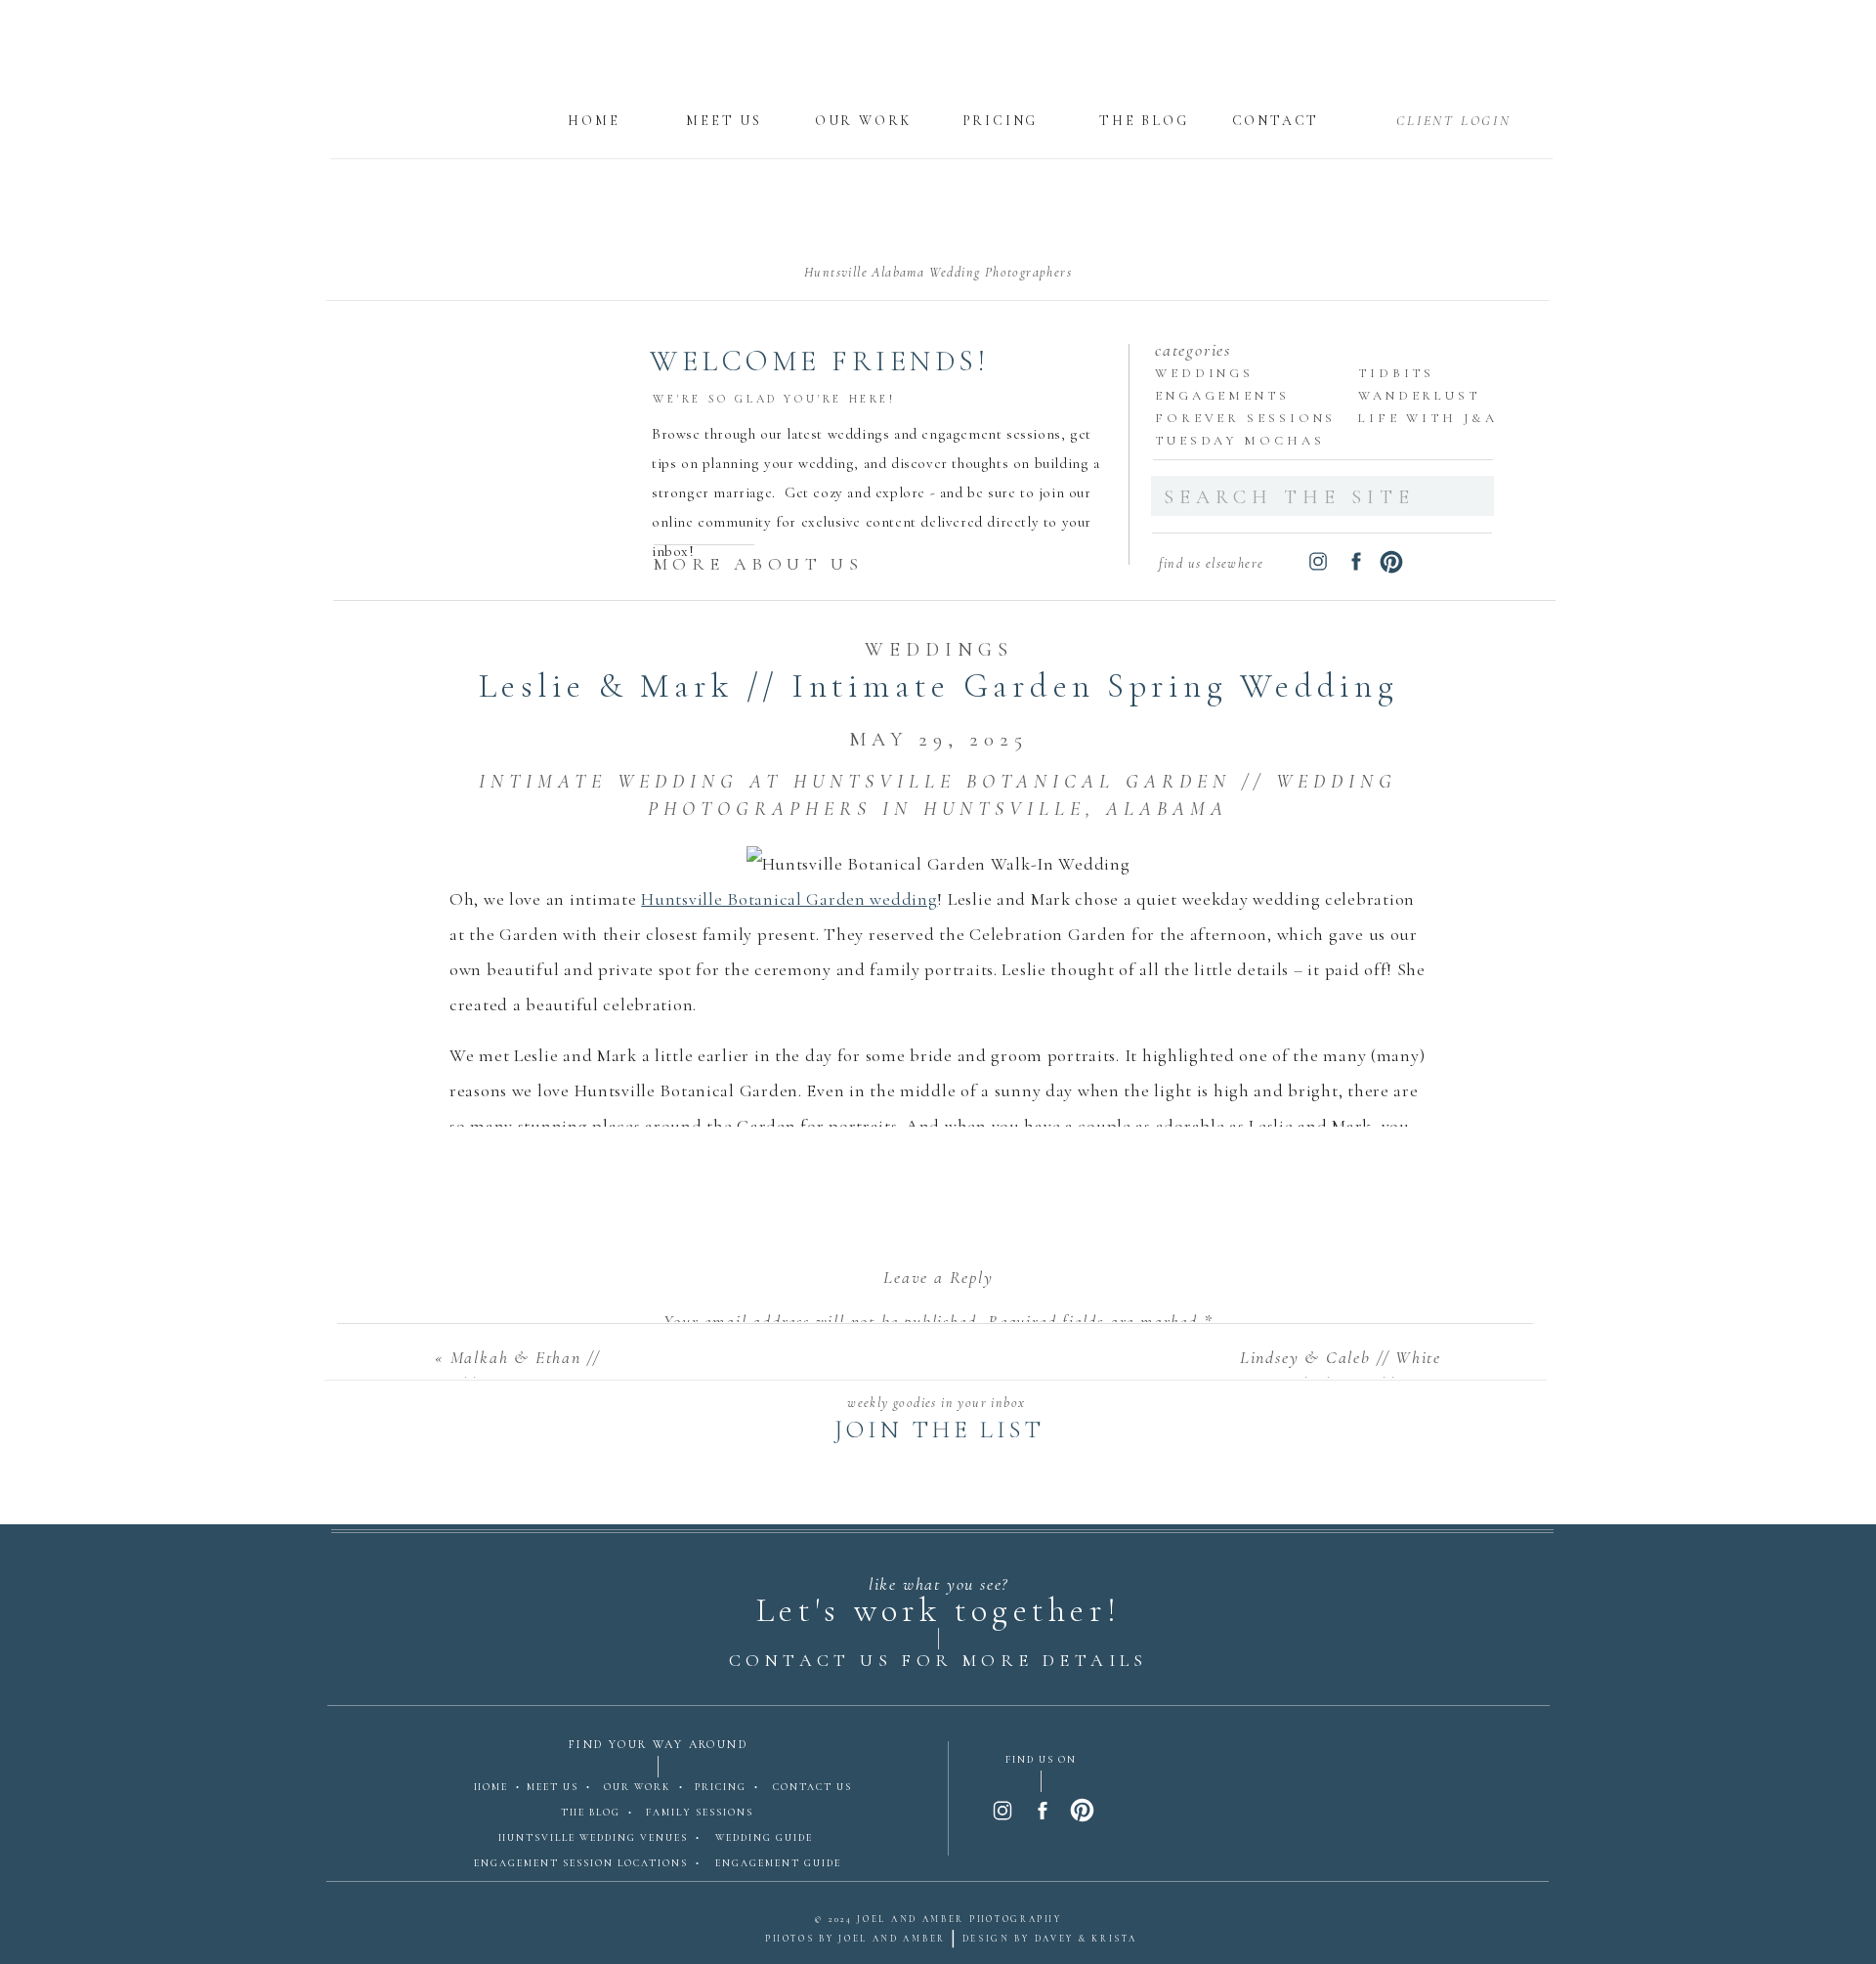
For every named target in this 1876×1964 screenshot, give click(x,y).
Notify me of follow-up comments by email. (939, 1932)
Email (939, 1696)
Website (938, 1767)
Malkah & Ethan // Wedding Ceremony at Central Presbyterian (520, 1384)
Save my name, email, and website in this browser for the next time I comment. (939, 1863)
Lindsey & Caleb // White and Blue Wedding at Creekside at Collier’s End (1333, 1384)
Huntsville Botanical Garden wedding (789, 899)
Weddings (939, 650)
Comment (938, 1363)
